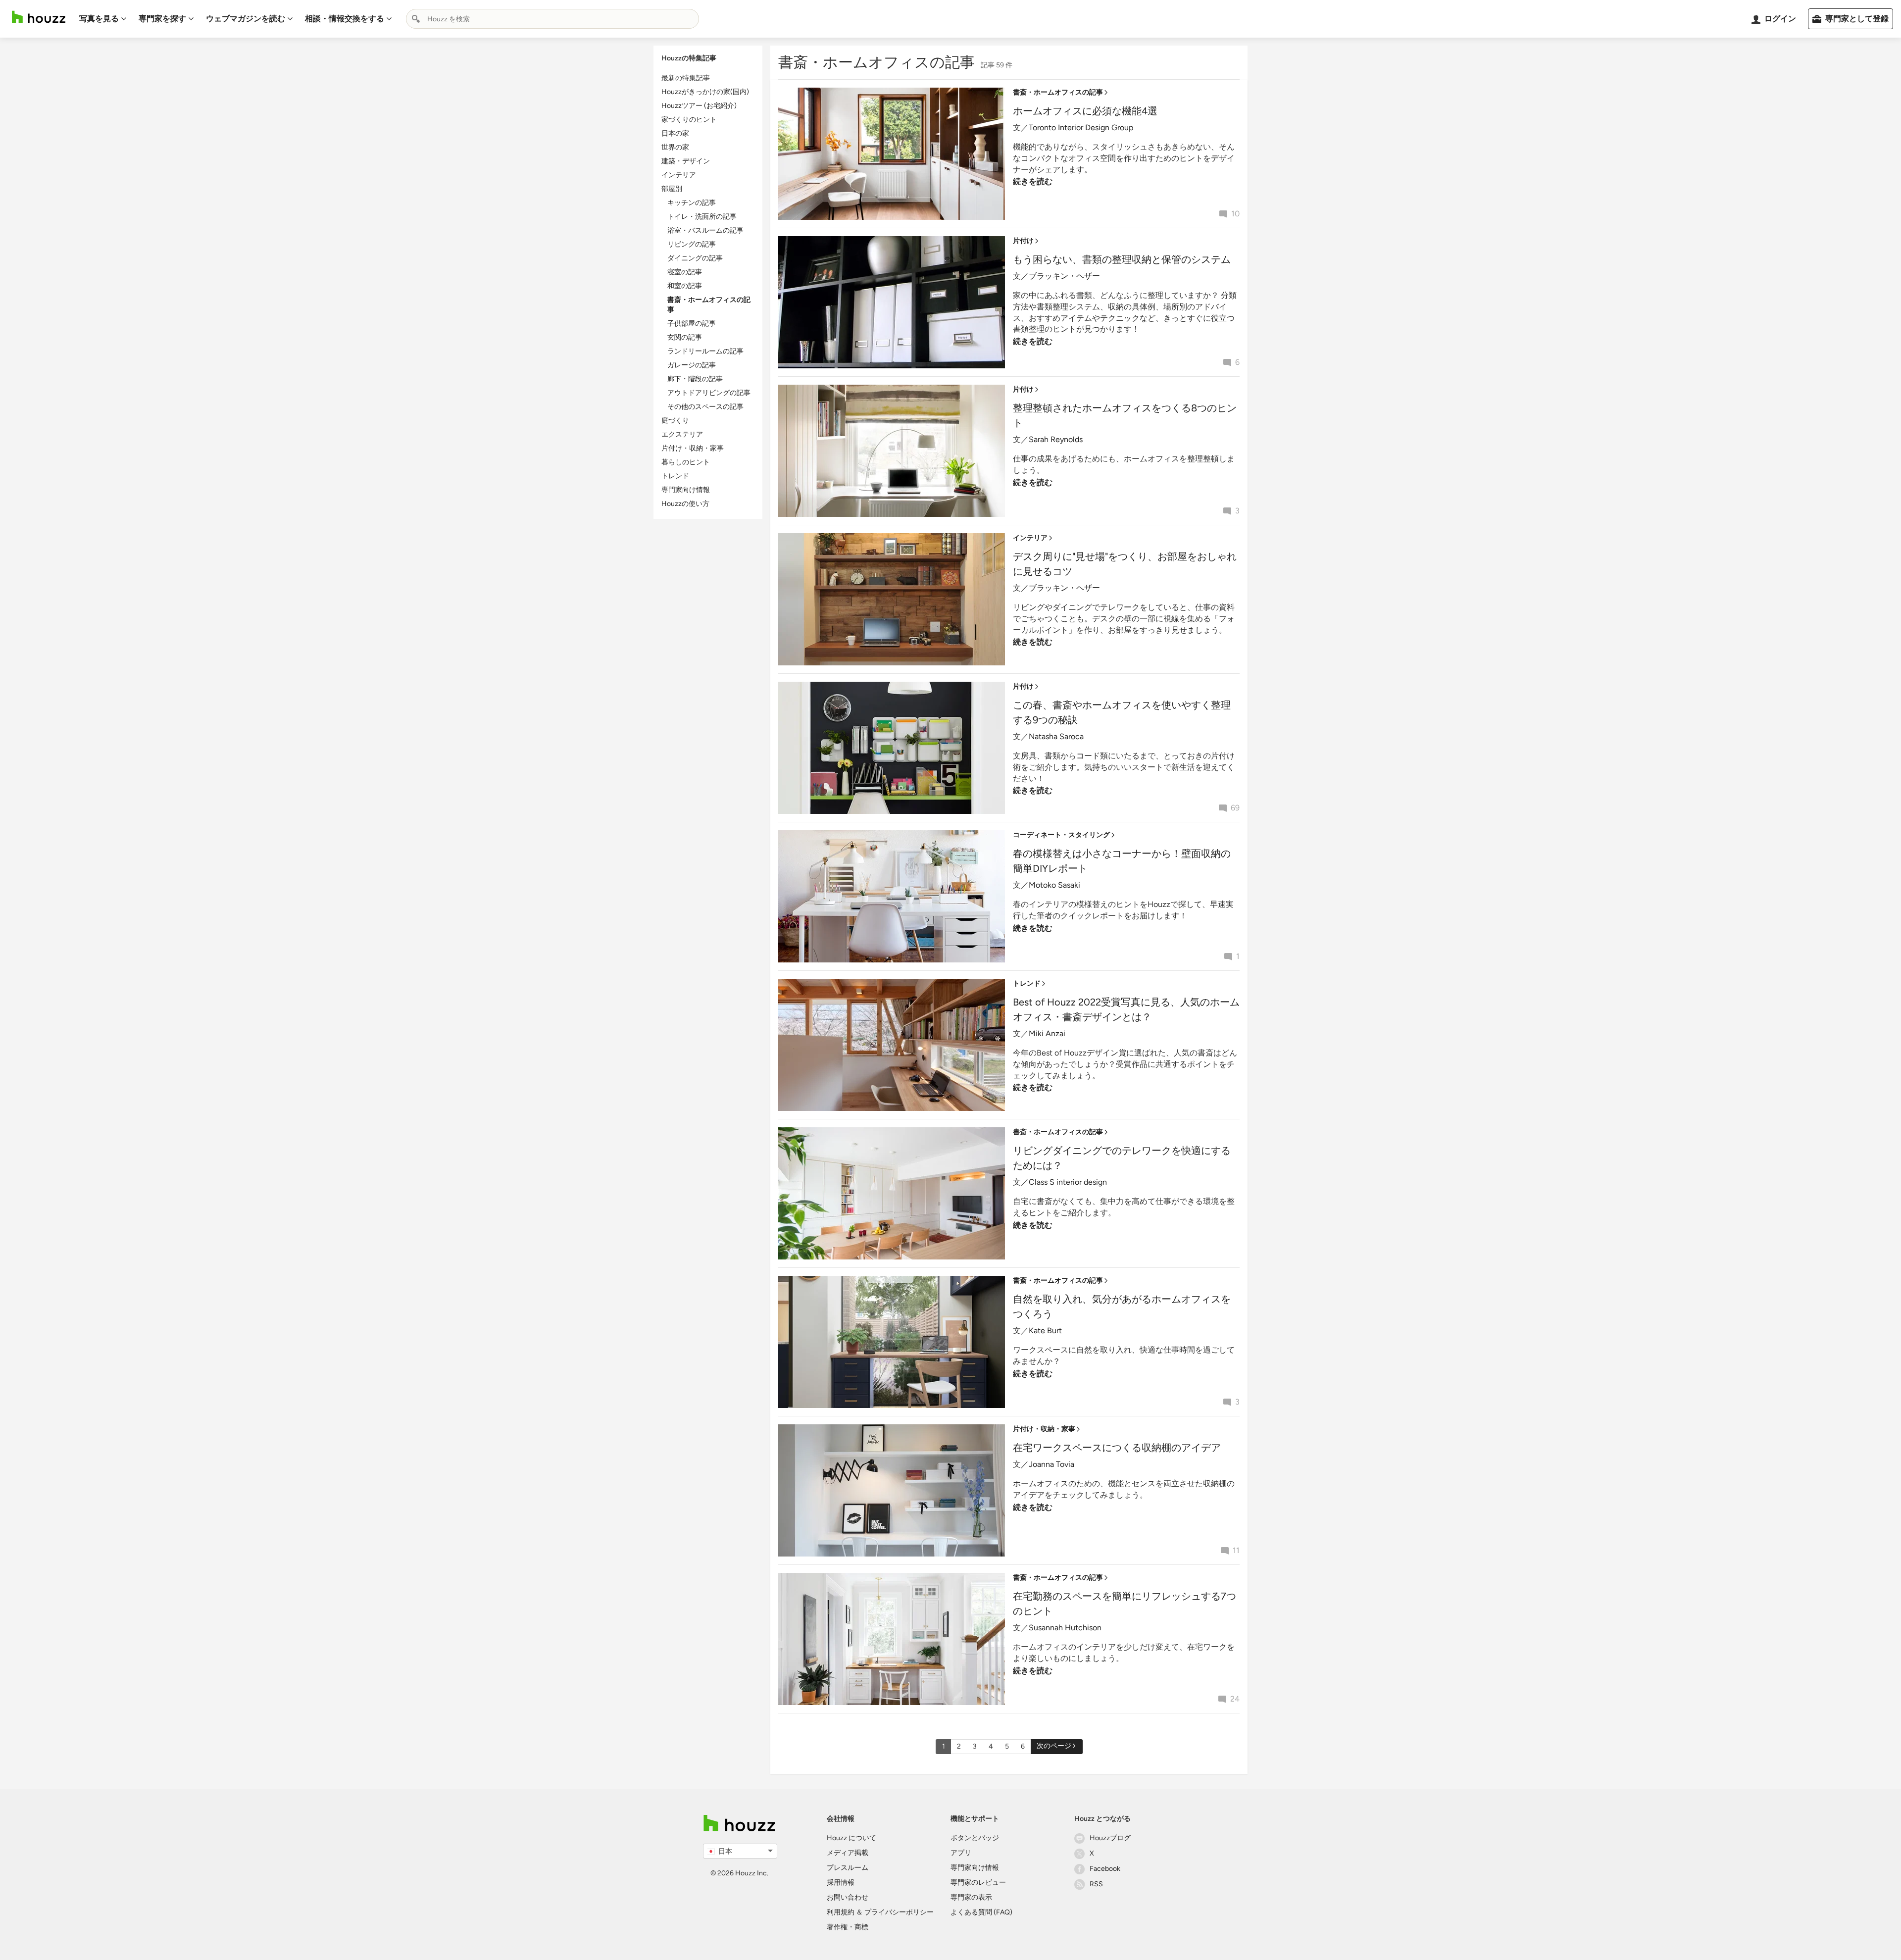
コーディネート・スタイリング (1061, 835)
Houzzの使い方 (685, 504)
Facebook (1105, 1869)
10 (1235, 214)
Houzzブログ (1110, 1838)
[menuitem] (103, 19)
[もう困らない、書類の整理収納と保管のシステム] (892, 302)
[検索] (416, 19)
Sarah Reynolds (1056, 439)
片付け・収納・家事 (693, 448)
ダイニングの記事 (695, 258)
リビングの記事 (692, 244)
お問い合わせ (848, 1897)
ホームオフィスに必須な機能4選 (1085, 111)
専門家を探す (162, 19)
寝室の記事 (685, 272)
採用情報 (841, 1883)
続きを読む (1033, 181)
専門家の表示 (971, 1897)
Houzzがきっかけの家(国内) (705, 92)
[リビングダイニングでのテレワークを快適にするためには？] (892, 1193)
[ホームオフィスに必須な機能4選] (892, 154)
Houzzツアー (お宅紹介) (699, 106)
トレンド (675, 476)
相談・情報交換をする (345, 19)
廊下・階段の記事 (695, 379)
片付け (1023, 241)
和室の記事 (685, 286)
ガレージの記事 (692, 365)
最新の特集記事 (686, 78)
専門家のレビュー (978, 1883)
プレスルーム (848, 1868)
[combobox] (552, 19)
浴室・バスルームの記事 (705, 230)
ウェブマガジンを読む (246, 19)
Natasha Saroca (1056, 736)
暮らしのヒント (686, 462)
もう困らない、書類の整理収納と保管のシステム (1122, 259)
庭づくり (675, 421)
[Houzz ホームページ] (39, 17)
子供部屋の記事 (692, 324)
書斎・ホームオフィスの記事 (1058, 92)
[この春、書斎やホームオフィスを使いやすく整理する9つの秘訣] (892, 748)
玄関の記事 (685, 337)
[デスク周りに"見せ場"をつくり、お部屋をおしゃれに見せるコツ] (892, 599)
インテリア (679, 175)
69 (1235, 808)
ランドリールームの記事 (705, 351)
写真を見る (99, 19)
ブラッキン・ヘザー (1064, 276)
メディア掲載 (848, 1853)
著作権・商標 (848, 1927)
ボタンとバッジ (975, 1838)
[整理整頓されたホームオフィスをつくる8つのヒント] (892, 451)
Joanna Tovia (1051, 1464)
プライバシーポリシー (899, 1912)
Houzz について (851, 1838)
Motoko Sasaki (1054, 885)
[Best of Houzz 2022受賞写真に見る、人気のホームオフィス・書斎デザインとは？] (892, 1045)
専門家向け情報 (686, 490)
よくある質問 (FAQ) (981, 1912)
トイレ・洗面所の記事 (702, 217)
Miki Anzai (1047, 1033)
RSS (1096, 1884)
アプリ (961, 1853)
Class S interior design (1068, 1182)
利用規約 (841, 1912)
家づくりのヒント (689, 120)
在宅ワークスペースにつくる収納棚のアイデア (1117, 1448)
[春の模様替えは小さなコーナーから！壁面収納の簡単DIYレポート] (892, 896)
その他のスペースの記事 (705, 407)
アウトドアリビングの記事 (709, 393)
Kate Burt (1045, 1331)
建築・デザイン (686, 161)
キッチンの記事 (692, 203)
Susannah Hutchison (1065, 1628)
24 (1235, 1699)
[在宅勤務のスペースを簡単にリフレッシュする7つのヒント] (892, 1639)
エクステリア (682, 434)
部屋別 (672, 189)
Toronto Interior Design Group (1081, 127)
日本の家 (675, 133)
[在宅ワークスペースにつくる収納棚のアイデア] (892, 1490)
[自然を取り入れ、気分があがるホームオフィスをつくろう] (892, 1342)
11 (1236, 1550)
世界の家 (675, 147)
